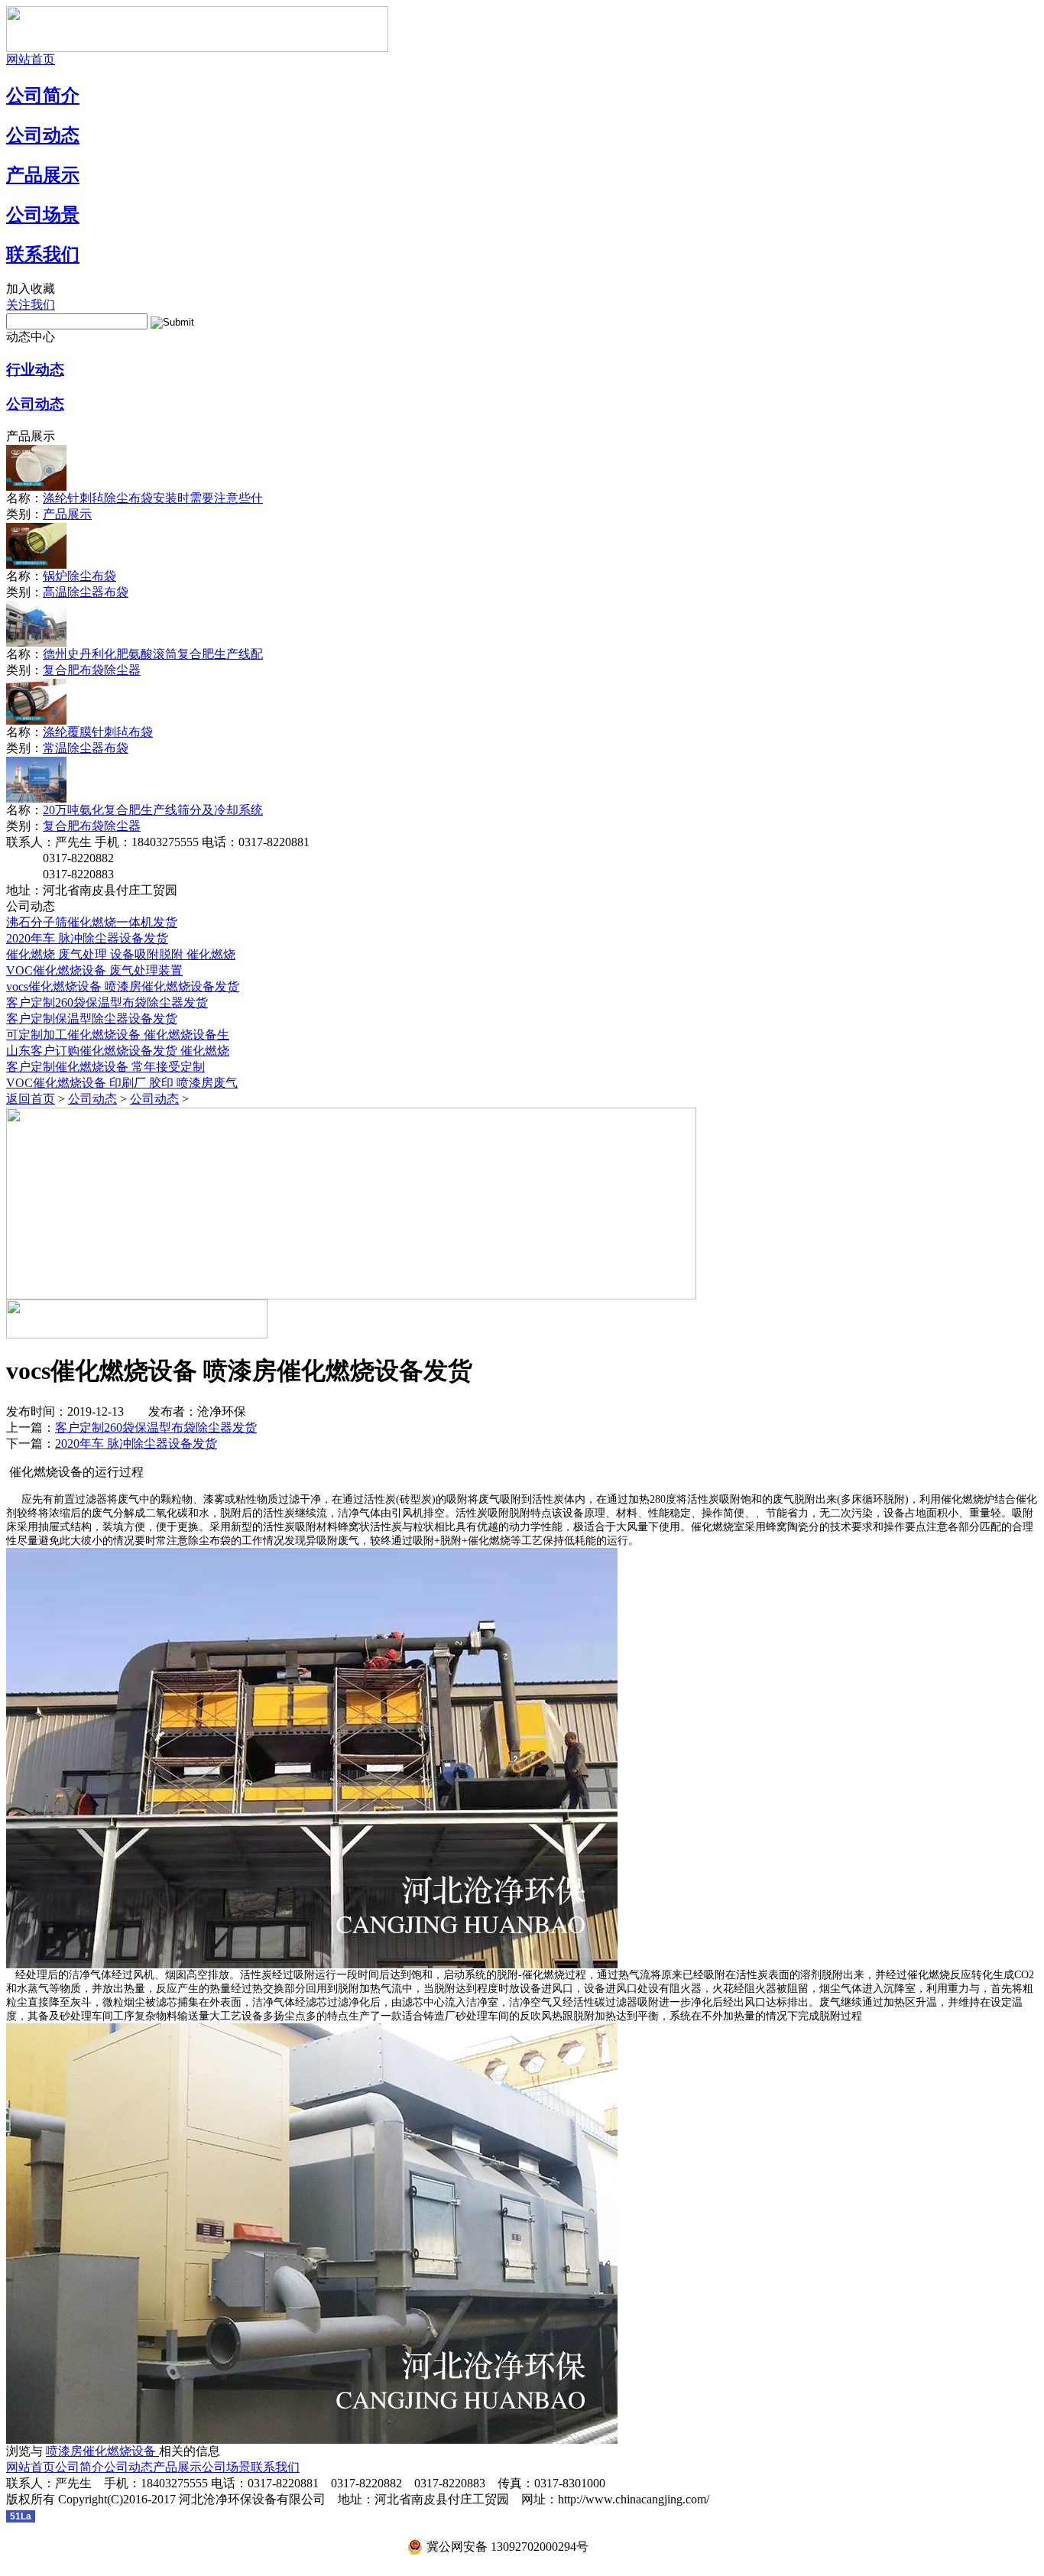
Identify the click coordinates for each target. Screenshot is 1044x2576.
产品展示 (43, 175)
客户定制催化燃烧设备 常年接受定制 (105, 1067)
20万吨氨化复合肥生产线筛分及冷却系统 (153, 810)
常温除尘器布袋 (86, 748)
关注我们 (31, 305)
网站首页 (31, 59)
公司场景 (43, 215)
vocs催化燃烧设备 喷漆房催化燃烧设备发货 (123, 986)
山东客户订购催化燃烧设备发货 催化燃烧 (118, 1051)
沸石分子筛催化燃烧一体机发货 (92, 922)
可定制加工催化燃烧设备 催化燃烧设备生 (118, 1035)
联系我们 (43, 255)
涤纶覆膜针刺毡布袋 (98, 732)
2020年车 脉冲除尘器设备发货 (87, 938)
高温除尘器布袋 (86, 592)
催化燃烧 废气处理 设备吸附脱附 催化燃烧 (121, 954)
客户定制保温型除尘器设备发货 (92, 1019)
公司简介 (43, 96)
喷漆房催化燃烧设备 (102, 2451)
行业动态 (35, 370)
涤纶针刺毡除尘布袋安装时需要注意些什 (153, 498)
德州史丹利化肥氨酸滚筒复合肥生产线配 (153, 654)
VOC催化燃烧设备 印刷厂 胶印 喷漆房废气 (122, 1083)
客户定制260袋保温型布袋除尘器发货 (107, 1002)
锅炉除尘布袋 (79, 576)
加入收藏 (31, 289)
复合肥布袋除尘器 (92, 670)
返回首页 (31, 1099)
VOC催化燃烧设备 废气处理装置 (94, 970)
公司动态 (43, 135)
